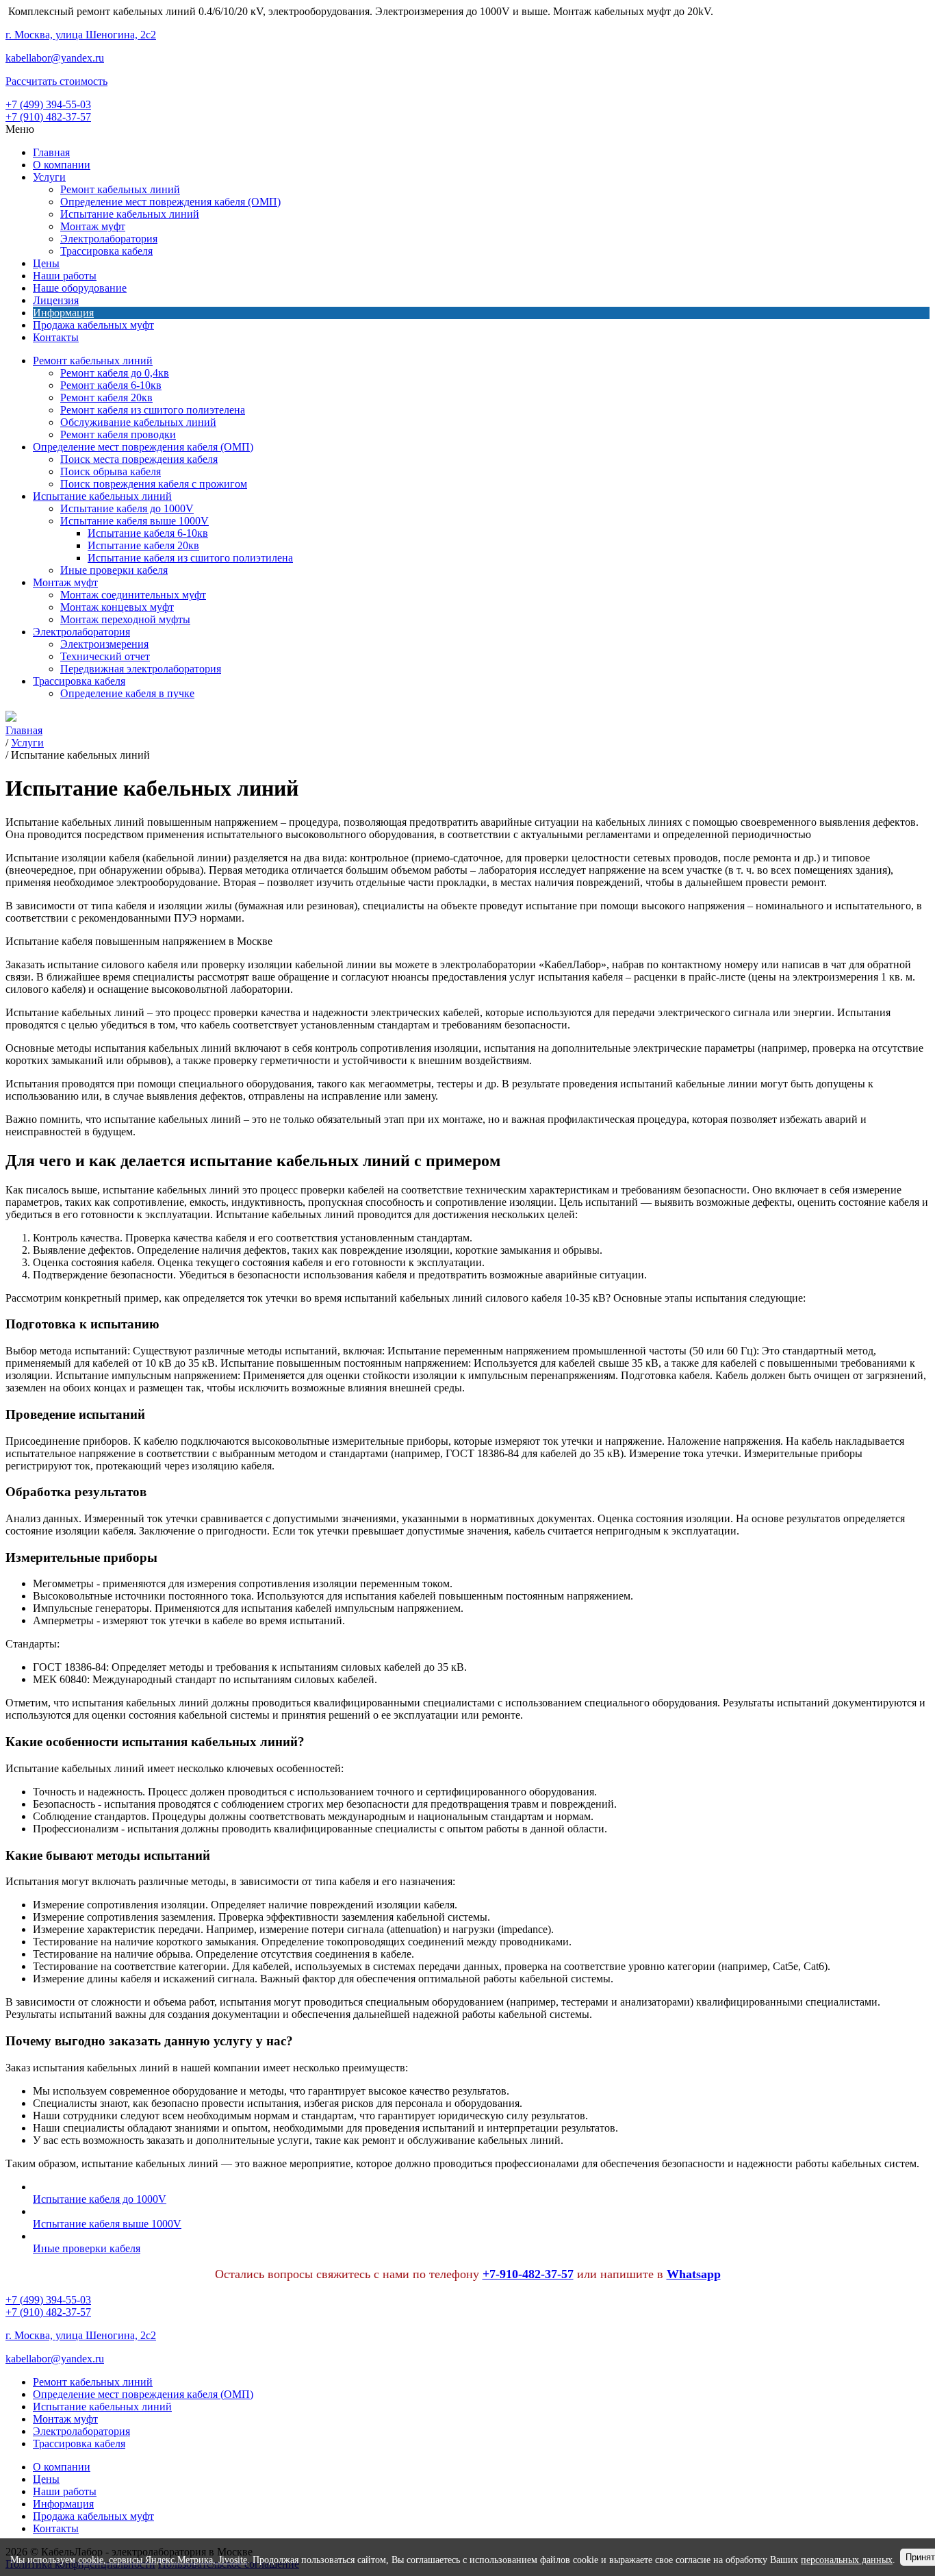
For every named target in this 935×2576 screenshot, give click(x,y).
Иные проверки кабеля (114, 570)
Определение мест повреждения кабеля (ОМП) (170, 202)
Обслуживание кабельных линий (138, 422)
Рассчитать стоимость (56, 81)
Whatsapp (694, 2274)
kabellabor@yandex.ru (55, 58)
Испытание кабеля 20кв (143, 545)
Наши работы (65, 276)
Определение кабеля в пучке (127, 693)
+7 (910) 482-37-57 (48, 117)
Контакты (56, 337)
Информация (63, 313)
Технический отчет (105, 656)
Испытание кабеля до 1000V (127, 508)
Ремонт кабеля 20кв (106, 397)
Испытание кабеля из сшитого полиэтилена (190, 558)
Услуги (49, 177)
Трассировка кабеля (106, 251)
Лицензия (56, 300)
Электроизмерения (104, 644)
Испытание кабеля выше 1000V (135, 521)
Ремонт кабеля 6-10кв (111, 385)
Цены (46, 263)
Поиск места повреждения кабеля (139, 459)
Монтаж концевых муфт (117, 607)
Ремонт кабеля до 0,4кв (115, 373)
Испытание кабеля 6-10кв (148, 533)
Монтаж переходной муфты (125, 619)
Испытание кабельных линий (130, 214)
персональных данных (847, 2560)
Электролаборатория (109, 239)
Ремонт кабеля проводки (118, 434)
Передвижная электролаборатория (141, 669)
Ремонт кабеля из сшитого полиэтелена (153, 410)
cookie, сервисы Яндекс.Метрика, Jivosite (163, 2560)
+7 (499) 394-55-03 (48, 104)
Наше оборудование (80, 288)
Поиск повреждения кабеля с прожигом (154, 484)
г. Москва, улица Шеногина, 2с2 (81, 35)
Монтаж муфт (93, 226)
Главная (51, 152)
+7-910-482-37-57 (528, 2274)
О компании (62, 165)
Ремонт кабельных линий (120, 189)
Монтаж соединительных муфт (133, 595)
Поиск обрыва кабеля (111, 471)
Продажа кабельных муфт (93, 325)
